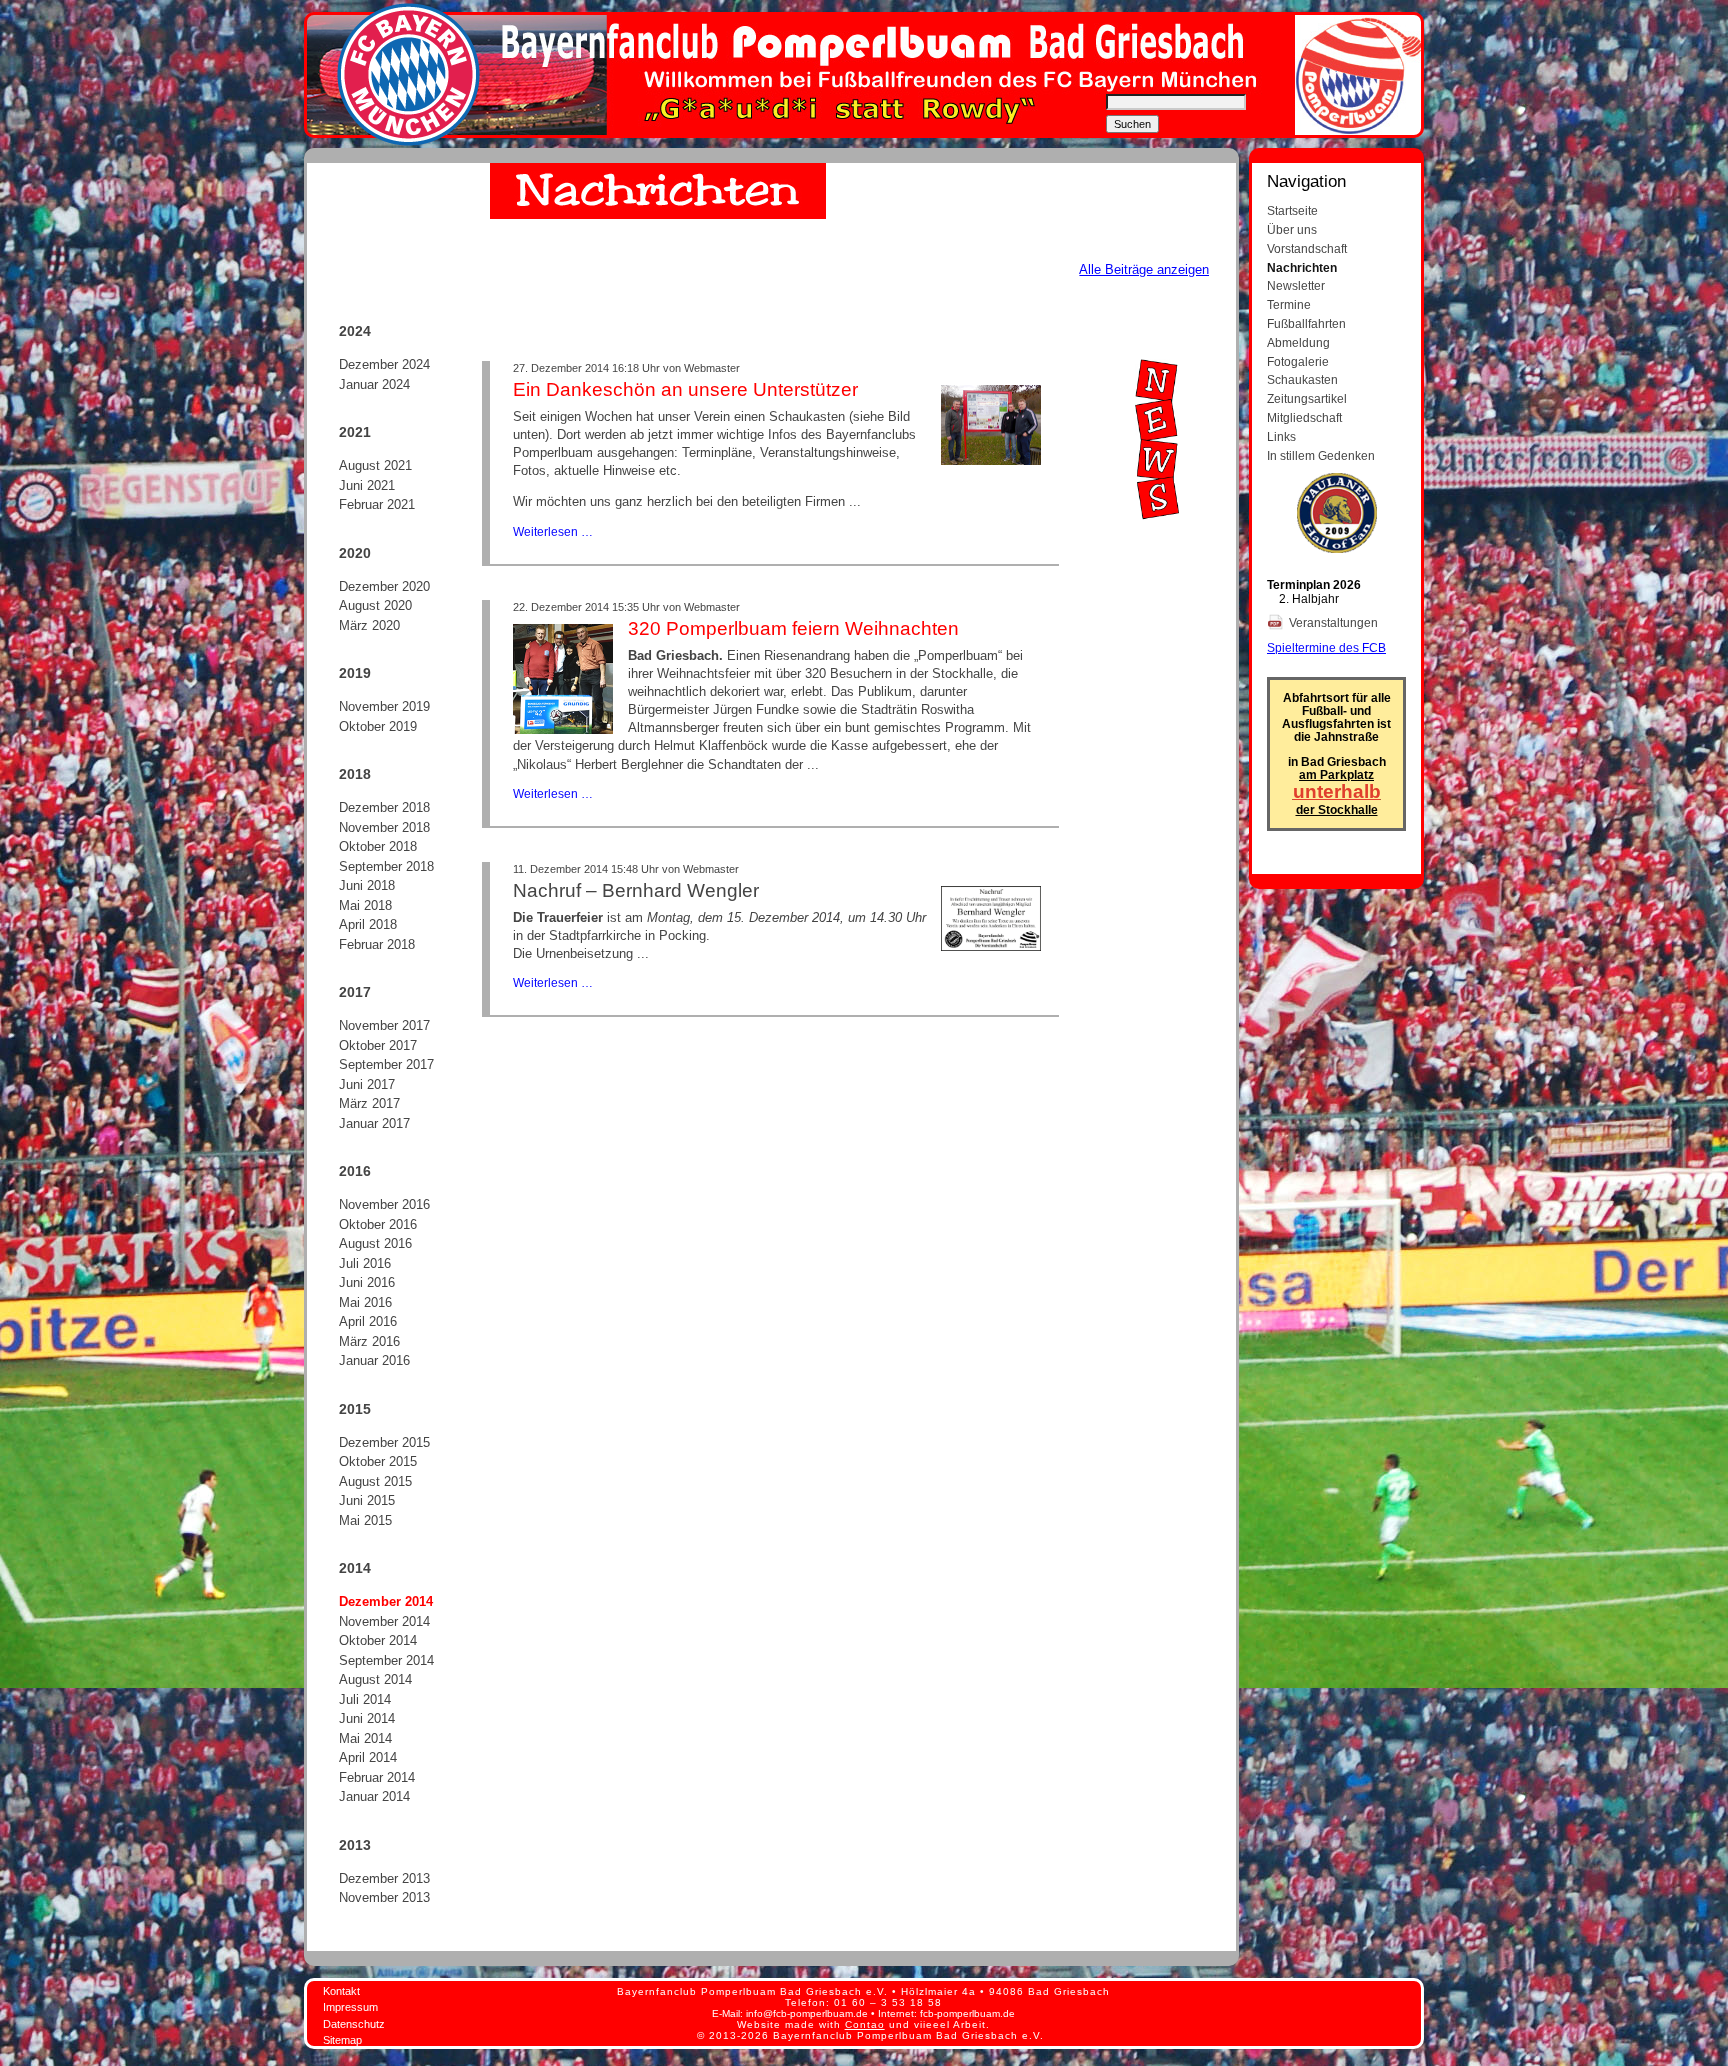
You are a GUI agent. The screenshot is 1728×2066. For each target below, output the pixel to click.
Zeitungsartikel (1307, 398)
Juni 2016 (367, 1282)
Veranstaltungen (1335, 622)
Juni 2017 (367, 1084)
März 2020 (369, 625)
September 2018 (386, 866)
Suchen (1132, 124)
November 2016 (384, 1204)
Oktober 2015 (378, 1461)
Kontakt (341, 1991)
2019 (355, 673)
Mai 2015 (365, 1520)
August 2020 (375, 605)
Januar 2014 (374, 1796)
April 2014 (368, 1757)
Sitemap (342, 2040)
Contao (865, 2024)
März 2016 (369, 1341)
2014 (355, 1568)
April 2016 (368, 1321)
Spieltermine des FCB (1326, 647)
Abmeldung (1298, 342)
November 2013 (384, 1897)
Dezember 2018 (384, 807)
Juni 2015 (367, 1500)
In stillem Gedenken (1321, 455)
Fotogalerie (1298, 361)
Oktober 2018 (378, 846)
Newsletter (1296, 285)
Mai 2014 (365, 1738)
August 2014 (375, 1679)
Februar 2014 (377, 1777)
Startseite (1292, 210)
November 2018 (384, 827)
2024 (355, 331)
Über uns (1292, 229)
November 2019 (384, 706)
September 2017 (386, 1064)
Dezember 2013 (384, 1878)
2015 (355, 1409)
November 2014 (384, 1621)
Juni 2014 (367, 1718)
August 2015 (375, 1481)
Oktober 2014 (378, 1640)
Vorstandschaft (1307, 248)
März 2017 (369, 1103)
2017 (355, 992)
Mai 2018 (365, 905)
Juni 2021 (367, 485)
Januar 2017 (374, 1123)
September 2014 (386, 1660)
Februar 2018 (377, 944)
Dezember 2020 (384, 586)
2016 (355, 1171)
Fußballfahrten (1306, 323)
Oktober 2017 (378, 1045)
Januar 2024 (374, 384)
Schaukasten (1302, 379)
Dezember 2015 (384, 1442)
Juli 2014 (365, 1699)
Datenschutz (354, 2024)
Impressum (350, 2007)
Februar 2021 (377, 504)
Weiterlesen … (553, 531)
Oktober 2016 (378, 1224)
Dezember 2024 (384, 364)
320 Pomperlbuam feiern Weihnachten (793, 628)
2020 (355, 553)
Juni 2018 (367, 885)
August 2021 (375, 465)
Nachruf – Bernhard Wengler (636, 890)
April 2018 (368, 924)
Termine (1289, 304)
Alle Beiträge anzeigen (1144, 269)
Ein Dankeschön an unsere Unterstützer (685, 389)
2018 (355, 774)
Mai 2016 (365, 1302)
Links (1281, 436)
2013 (355, 1845)
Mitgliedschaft (1304, 417)
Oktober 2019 (378, 726)
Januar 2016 (374, 1360)
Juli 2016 (365, 1263)
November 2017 (384, 1025)
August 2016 (375, 1243)
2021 (355, 432)
